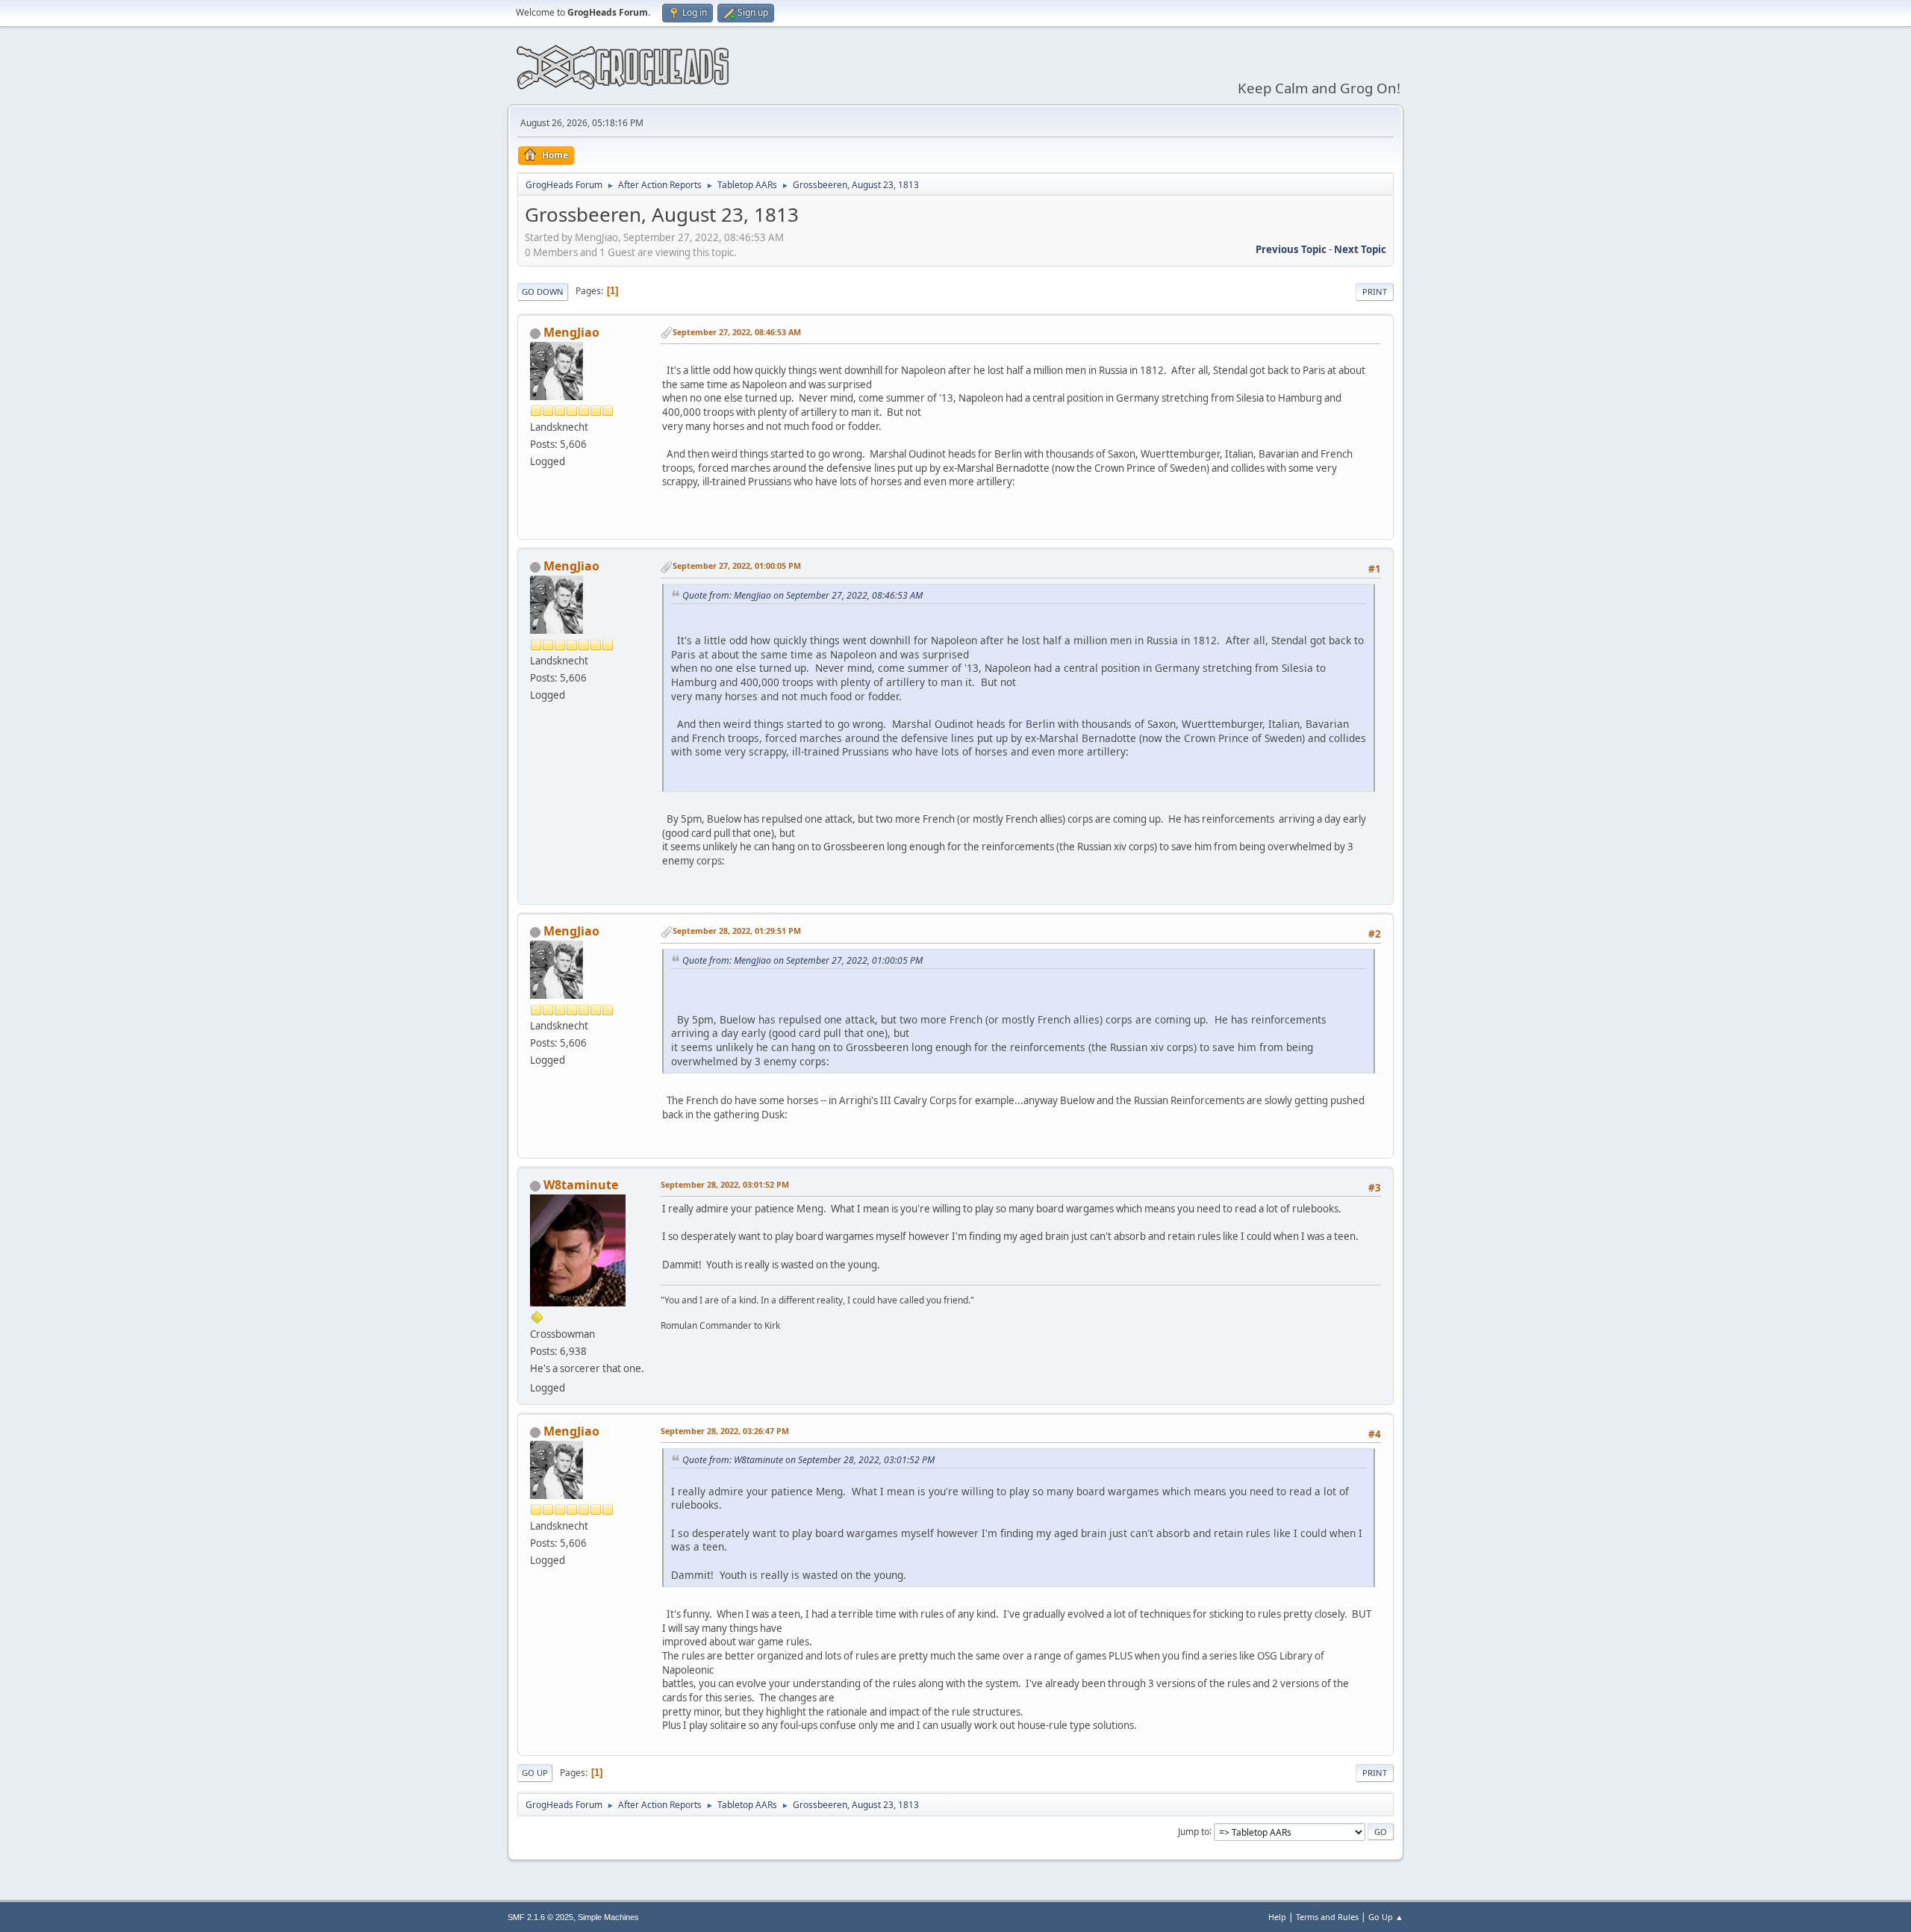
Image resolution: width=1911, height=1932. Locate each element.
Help (1277, 1917)
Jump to (1194, 1831)
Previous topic (1291, 249)
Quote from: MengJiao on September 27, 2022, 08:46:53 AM (802, 595)
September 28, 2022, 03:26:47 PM (725, 1431)
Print (1375, 292)
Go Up (535, 1773)
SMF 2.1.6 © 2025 (540, 1917)
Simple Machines (608, 1917)
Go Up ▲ (1386, 1917)
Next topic (1360, 249)
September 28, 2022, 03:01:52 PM (725, 1184)
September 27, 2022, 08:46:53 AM (737, 332)
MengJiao (571, 332)
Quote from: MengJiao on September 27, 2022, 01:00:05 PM (802, 960)
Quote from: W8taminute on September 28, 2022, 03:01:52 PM (808, 1460)
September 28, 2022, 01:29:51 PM (737, 931)
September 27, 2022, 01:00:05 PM (737, 565)
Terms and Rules (1327, 1917)
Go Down (543, 292)
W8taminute (581, 1185)
